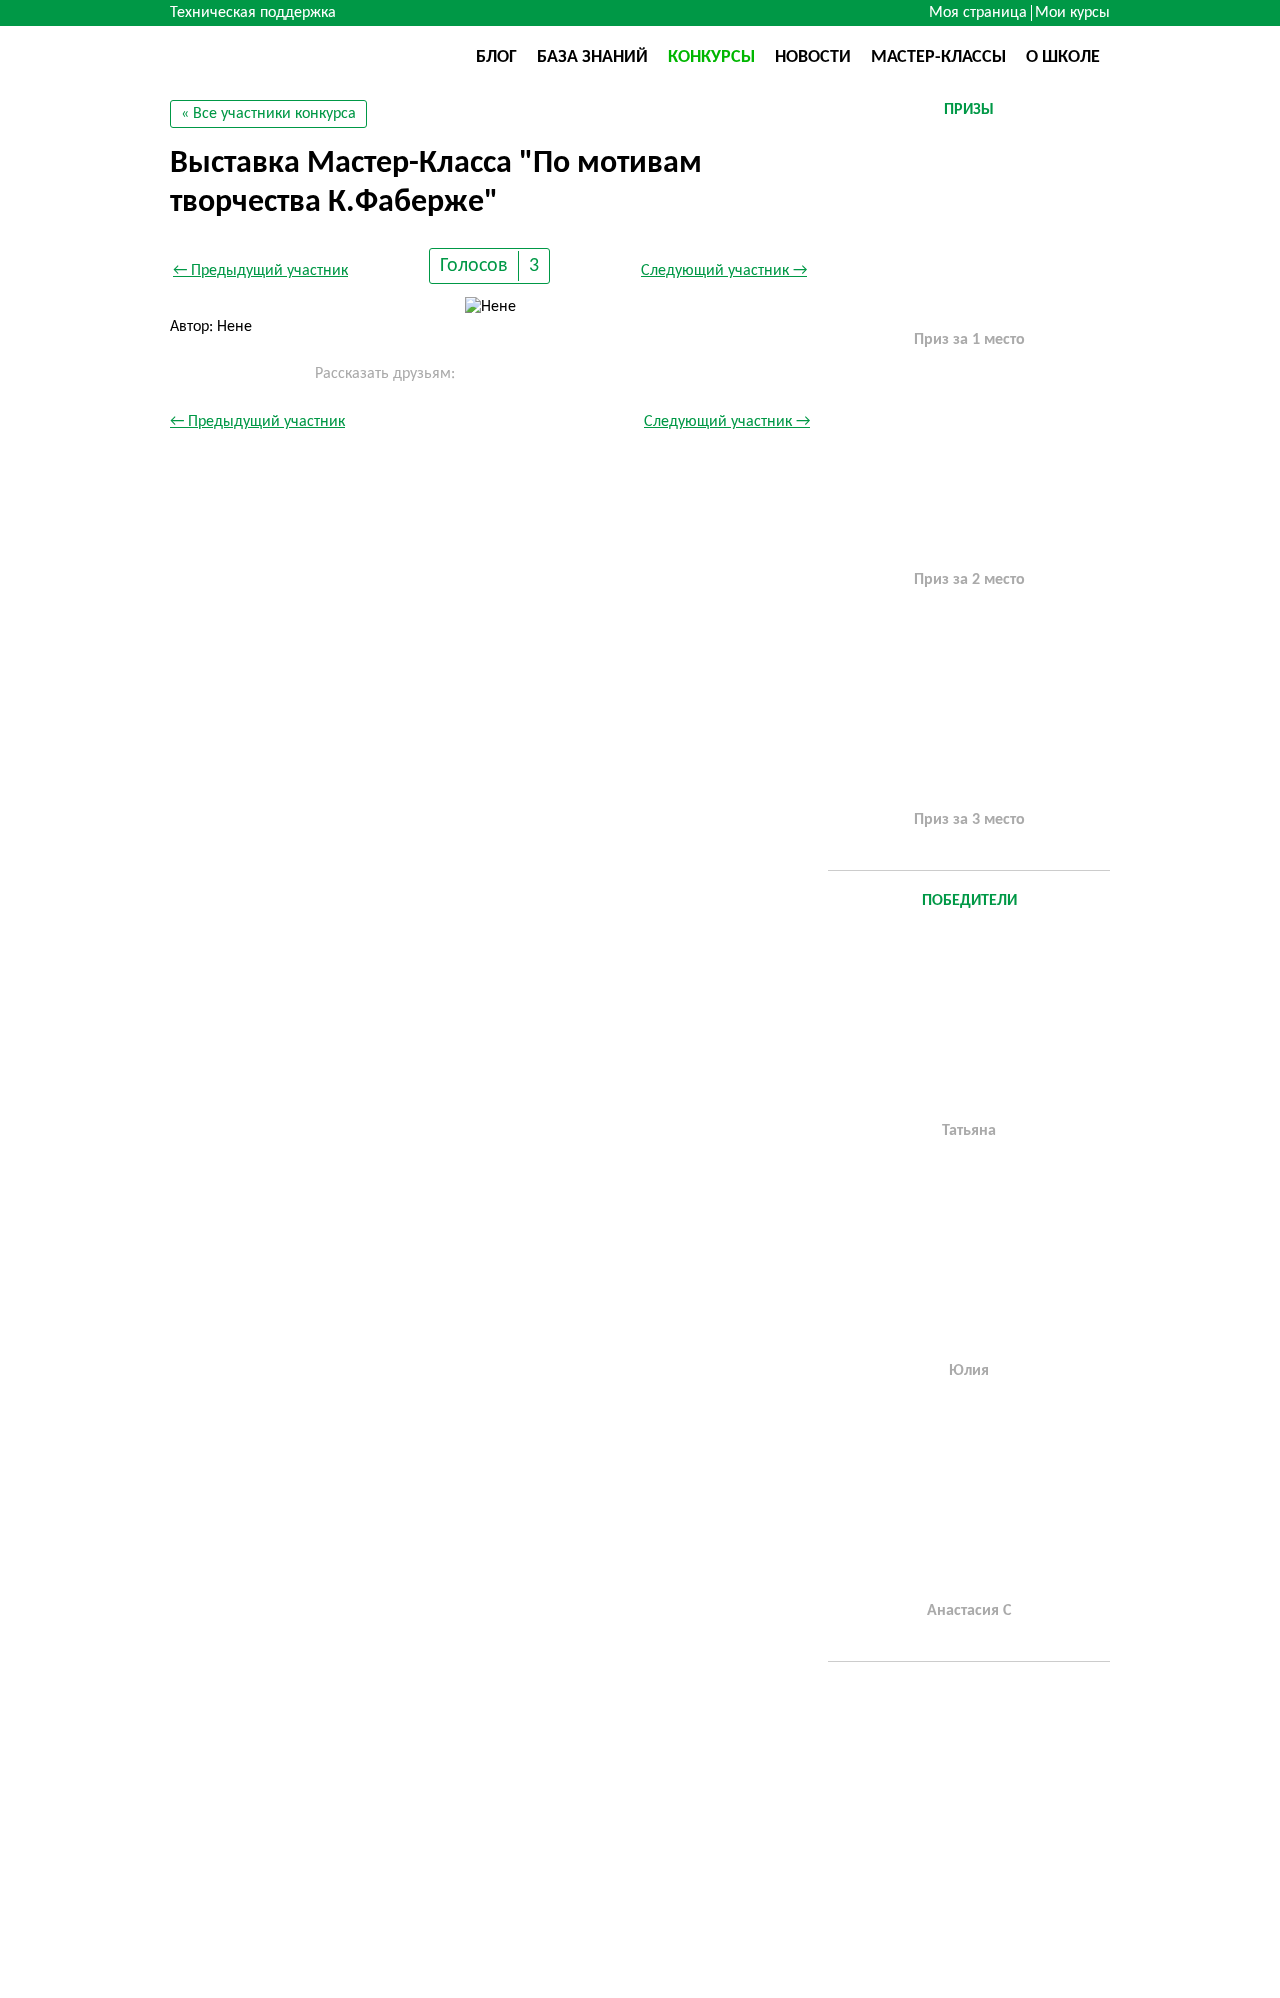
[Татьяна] (969, 1021)
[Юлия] (969, 1261)
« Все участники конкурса (268, 114)
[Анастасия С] (969, 1501)
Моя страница (978, 13)
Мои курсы (1072, 13)
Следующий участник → (724, 271)
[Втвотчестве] (270, 56)
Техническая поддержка (253, 13)
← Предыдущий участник (260, 271)
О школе (1063, 57)
